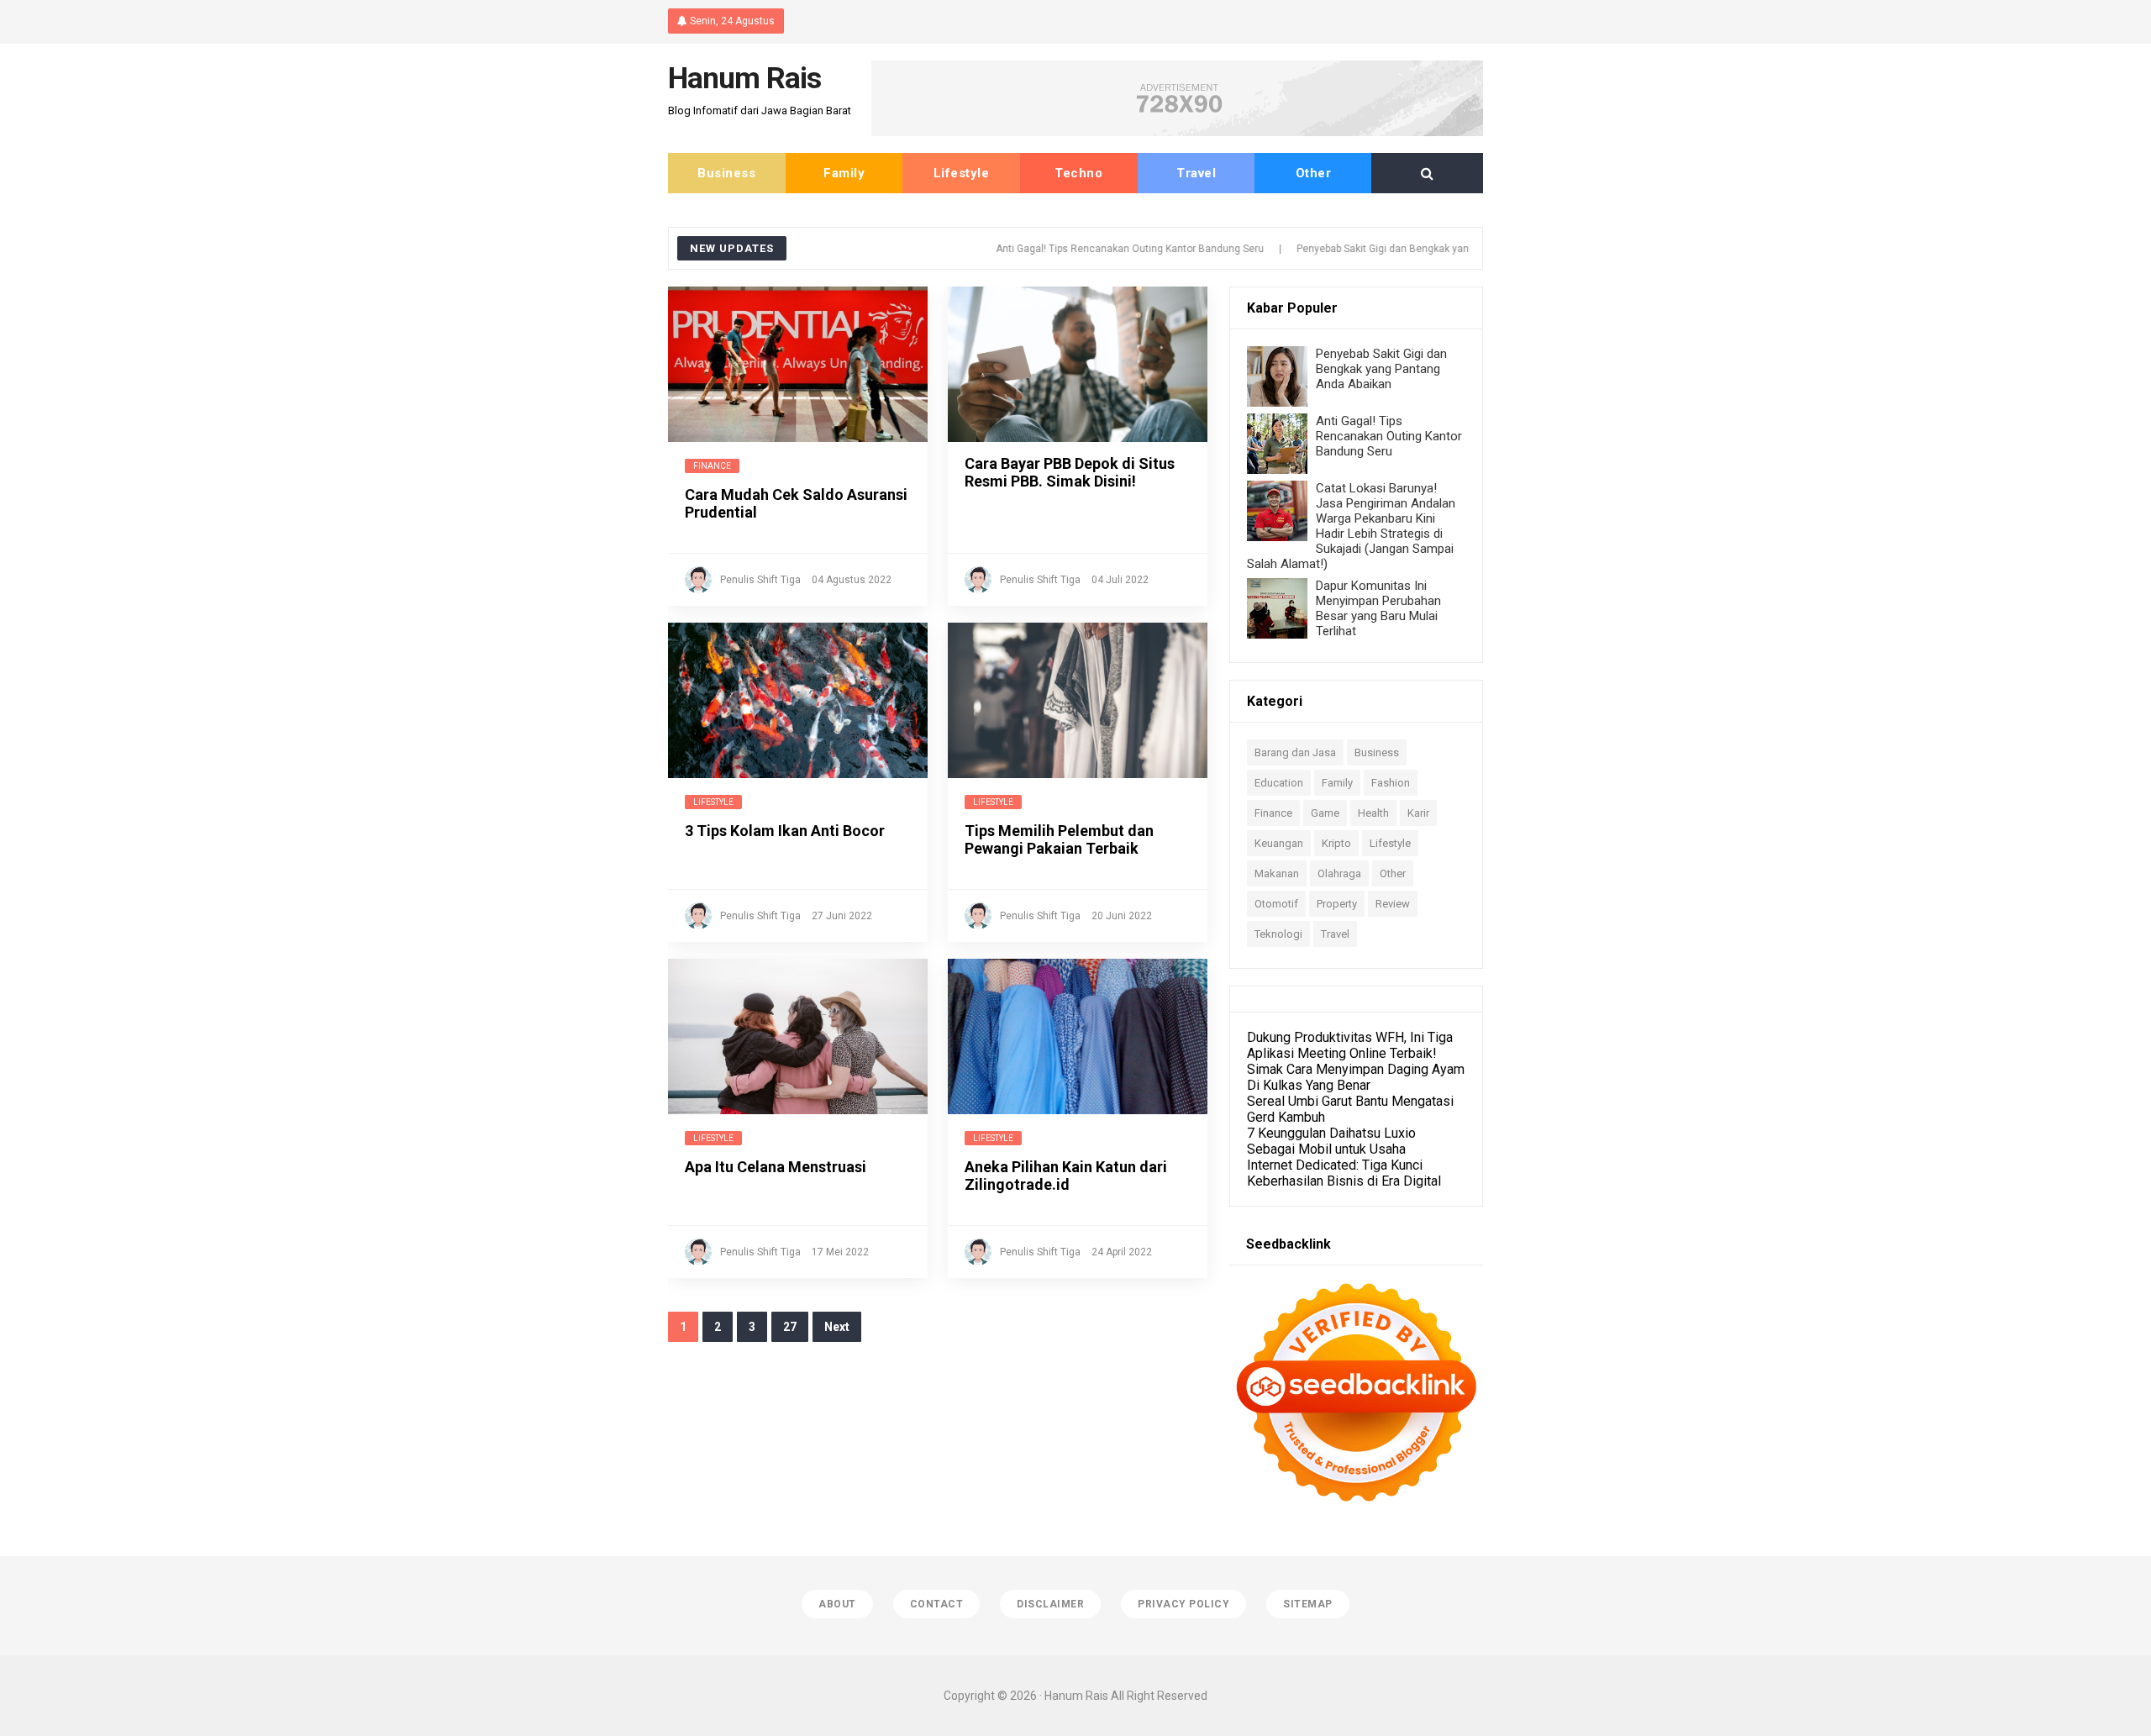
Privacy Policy (1183, 1604)
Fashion (1391, 783)
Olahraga (1339, 873)
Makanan (1277, 873)
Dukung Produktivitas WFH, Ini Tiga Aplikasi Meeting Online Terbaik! (1350, 1045)
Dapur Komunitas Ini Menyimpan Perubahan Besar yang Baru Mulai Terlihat (1378, 608)
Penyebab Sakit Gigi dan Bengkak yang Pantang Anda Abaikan (1387, 249)
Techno (1078, 173)
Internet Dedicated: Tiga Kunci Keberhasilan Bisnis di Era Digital (1344, 1173)
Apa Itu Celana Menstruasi (776, 1167)
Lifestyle (962, 173)
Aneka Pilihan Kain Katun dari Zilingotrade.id (1066, 1176)
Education (1279, 783)
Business (726, 173)
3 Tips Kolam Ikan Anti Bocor (785, 831)
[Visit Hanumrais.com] (1177, 132)
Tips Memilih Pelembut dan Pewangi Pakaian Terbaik (1059, 839)
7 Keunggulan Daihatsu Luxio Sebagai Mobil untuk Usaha (1331, 1141)
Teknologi (1278, 934)
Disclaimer (1050, 1604)
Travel (1196, 173)
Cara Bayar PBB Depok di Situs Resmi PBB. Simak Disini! (1070, 472)
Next (837, 1327)
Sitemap (1308, 1604)
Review (1393, 904)
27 (790, 1327)
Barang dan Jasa (1295, 752)
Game (1325, 813)
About (837, 1604)
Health (1373, 813)
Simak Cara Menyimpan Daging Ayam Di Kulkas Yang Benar (1356, 1077)
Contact (937, 1604)
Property (1337, 904)
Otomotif (1276, 904)
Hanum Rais (1076, 1696)
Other (1314, 173)
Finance (712, 466)
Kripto (1336, 843)
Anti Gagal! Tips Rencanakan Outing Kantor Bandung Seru (1078, 249)
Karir (1418, 813)
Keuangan (1279, 843)
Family (844, 173)
